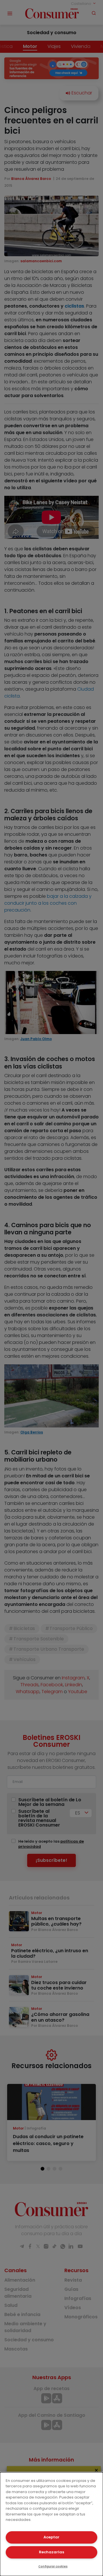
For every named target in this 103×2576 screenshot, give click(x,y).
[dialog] (51, 2524)
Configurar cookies (53, 2566)
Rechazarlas (51, 2552)
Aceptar (51, 2537)
